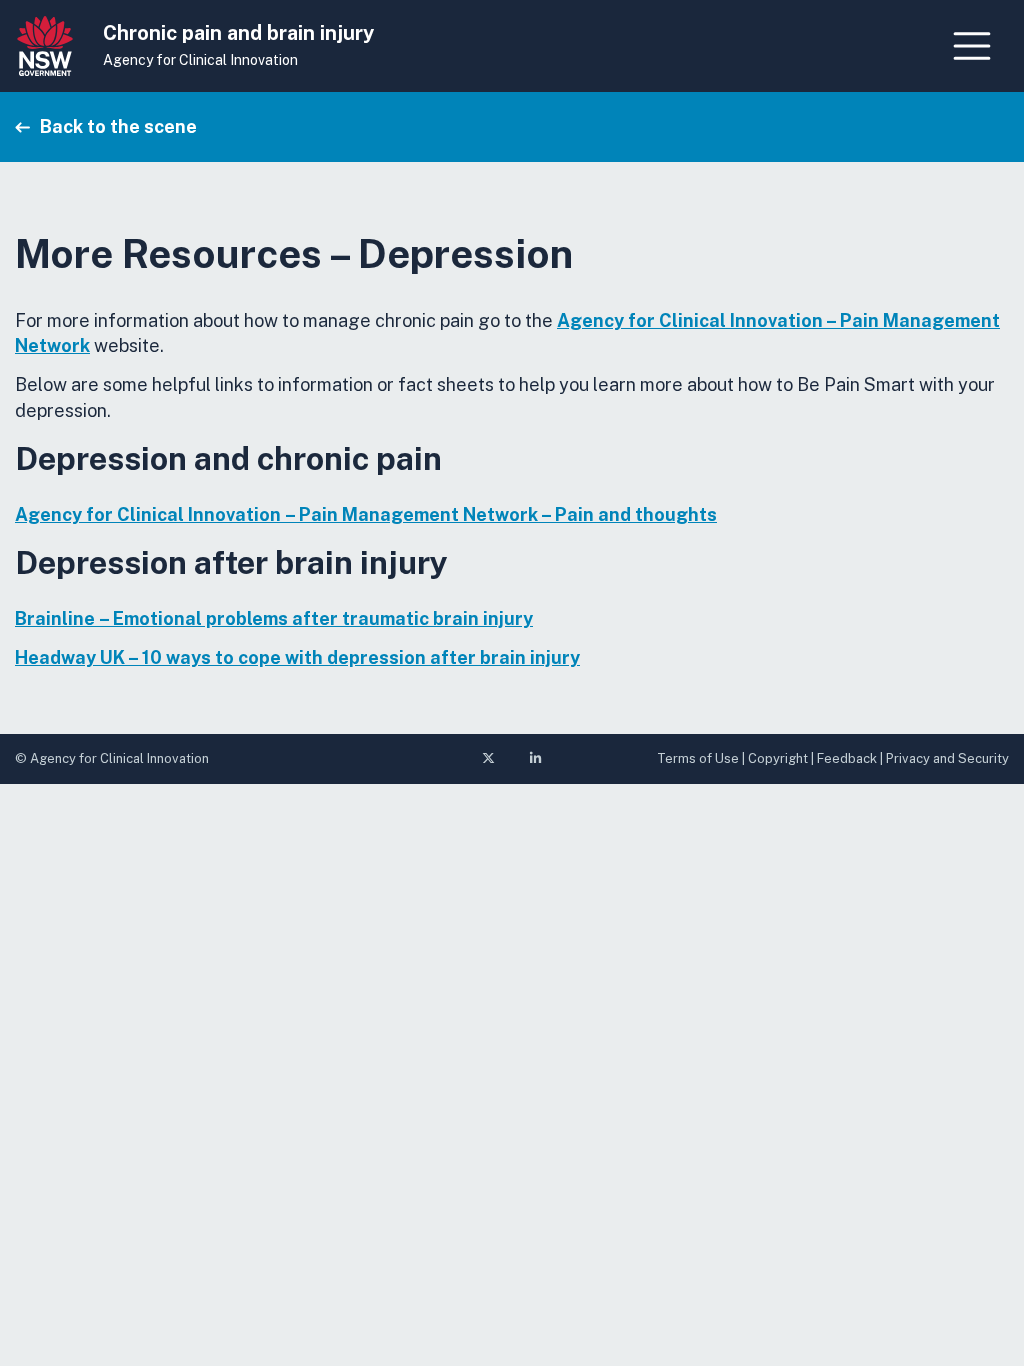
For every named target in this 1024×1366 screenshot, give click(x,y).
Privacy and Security (947, 758)
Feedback (847, 758)
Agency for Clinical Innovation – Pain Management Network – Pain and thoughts (366, 514)
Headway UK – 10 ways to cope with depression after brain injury (297, 657)
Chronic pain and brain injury (238, 33)
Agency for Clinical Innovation (200, 60)
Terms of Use (698, 758)
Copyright (778, 758)
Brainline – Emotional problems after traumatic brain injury (274, 618)
